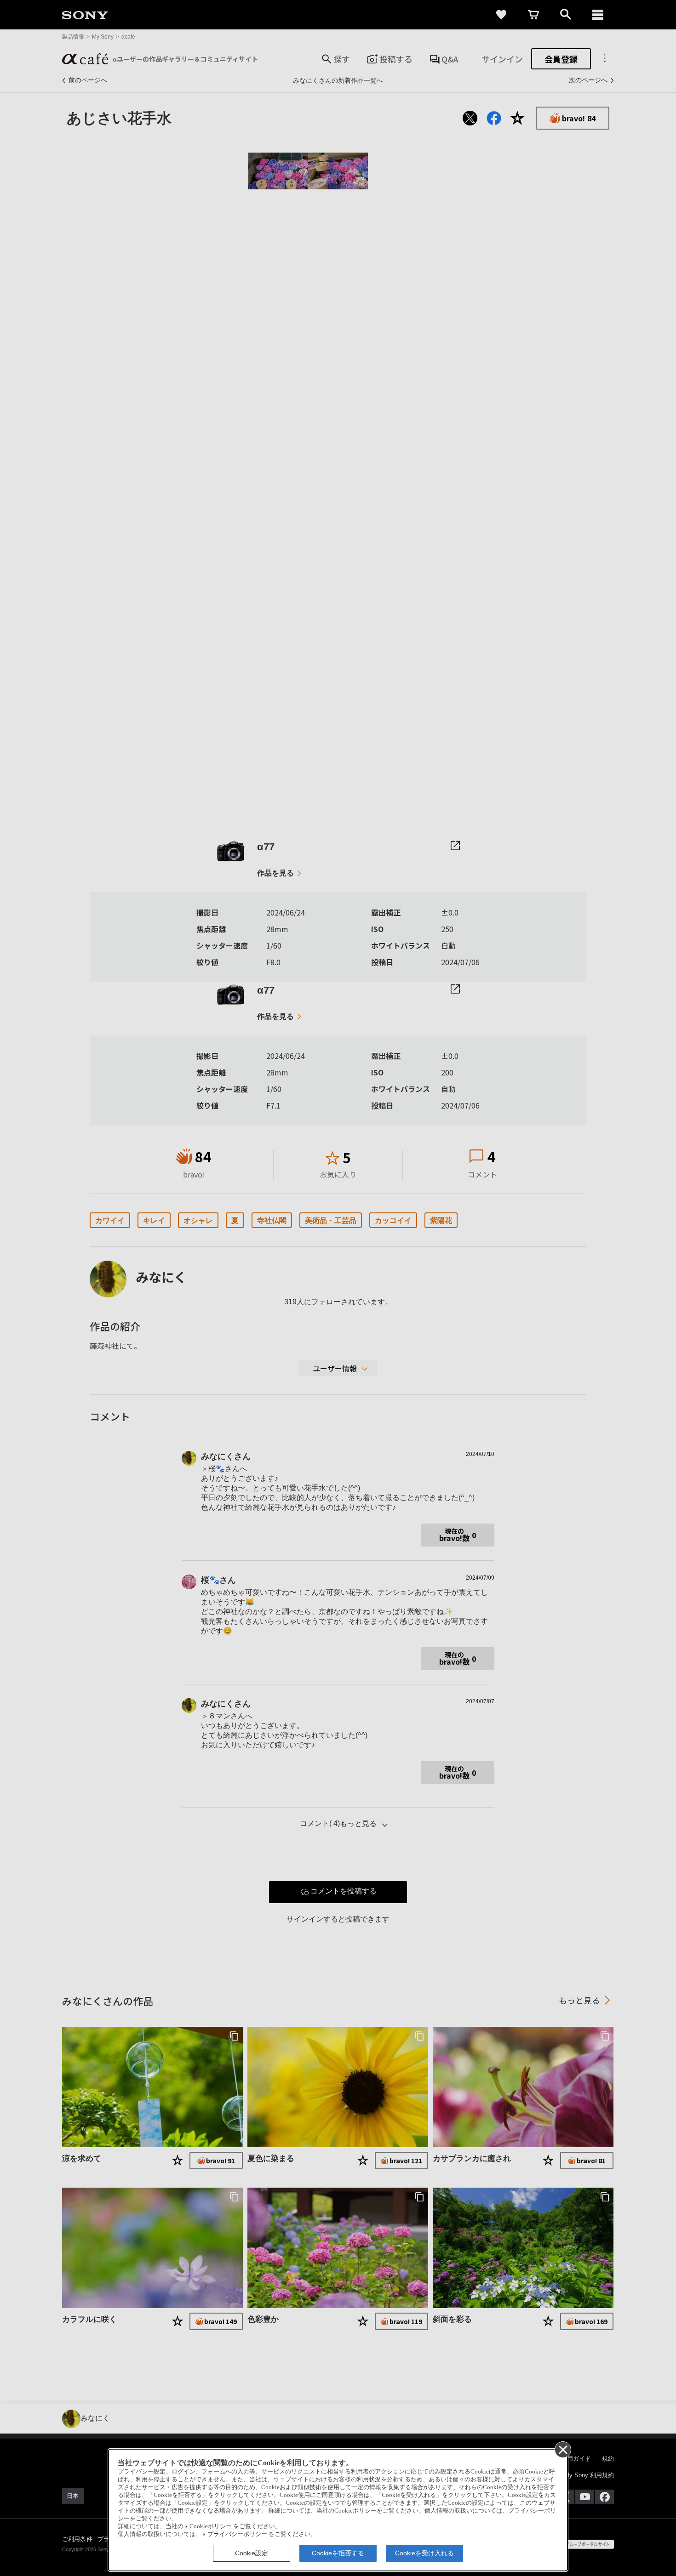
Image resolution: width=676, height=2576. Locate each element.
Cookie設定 (252, 2553)
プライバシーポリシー (237, 2534)
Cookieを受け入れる (424, 2553)
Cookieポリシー (211, 2526)
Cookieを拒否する (338, 2553)
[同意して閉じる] (562, 2449)
